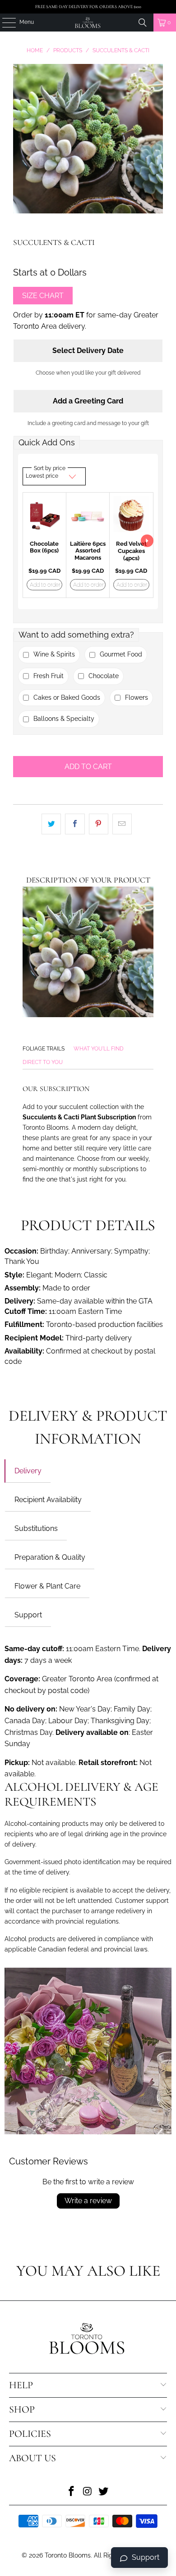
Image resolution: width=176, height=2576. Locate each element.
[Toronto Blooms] (88, 23)
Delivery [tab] (28, 1471)
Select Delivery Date (88, 351)
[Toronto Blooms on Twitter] (104, 2492)
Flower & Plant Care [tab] (47, 1586)
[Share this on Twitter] (51, 824)
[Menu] (4, 23)
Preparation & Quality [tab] (50, 1557)
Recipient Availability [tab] (48, 1500)
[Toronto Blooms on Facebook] (71, 2492)
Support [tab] (28, 1615)
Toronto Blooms (68, 2555)
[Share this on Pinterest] (99, 824)
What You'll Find (99, 1049)
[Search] (143, 23)
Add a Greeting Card (88, 401)
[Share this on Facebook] (75, 824)
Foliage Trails (44, 1049)
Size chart (43, 296)
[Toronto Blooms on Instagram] (88, 2492)
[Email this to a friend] (122, 824)
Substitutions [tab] (36, 1528)
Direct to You (43, 1062)
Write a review (88, 2201)
